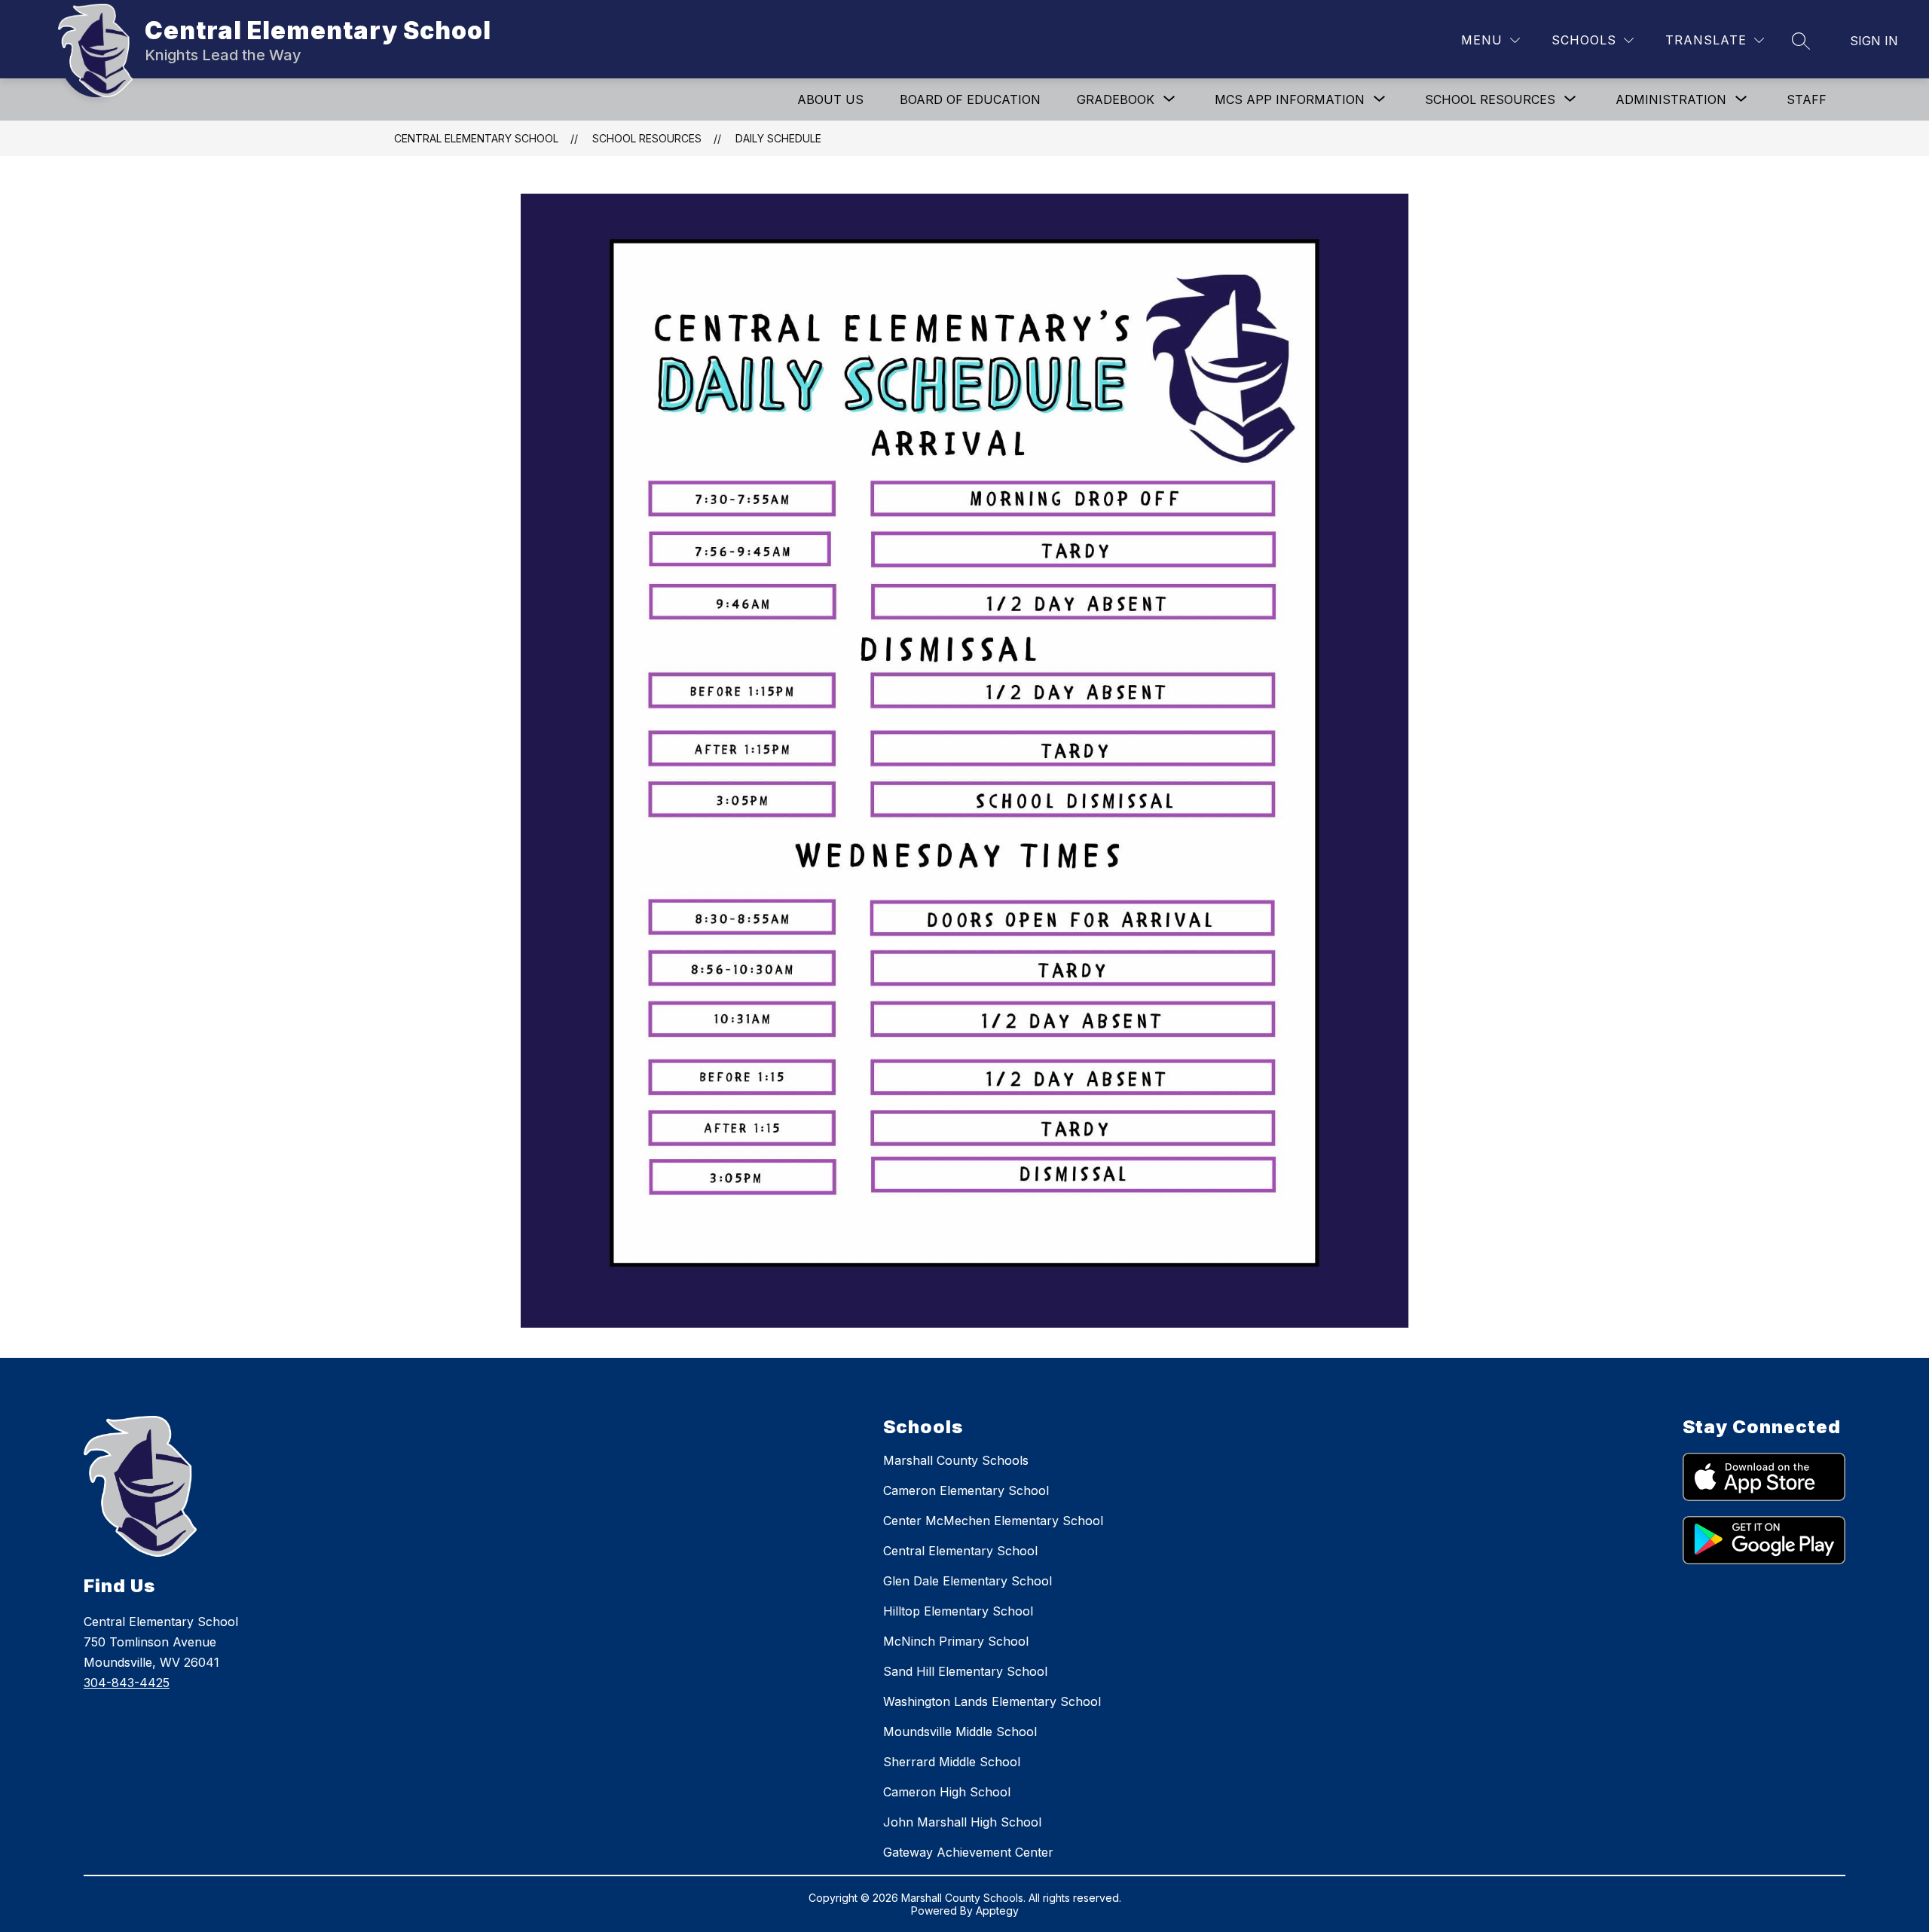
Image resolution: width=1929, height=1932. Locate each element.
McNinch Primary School (956, 1641)
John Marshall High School (962, 1822)
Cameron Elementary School (966, 1490)
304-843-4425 (127, 1683)
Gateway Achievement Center (968, 1852)
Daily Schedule (778, 138)
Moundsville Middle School (960, 1732)
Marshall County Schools (956, 1460)
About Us (830, 99)
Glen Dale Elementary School (968, 1581)
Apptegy (997, 1911)
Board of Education (970, 99)
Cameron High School (947, 1792)
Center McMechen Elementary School (993, 1521)
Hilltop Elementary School (958, 1611)
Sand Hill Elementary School (965, 1671)
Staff (1807, 99)
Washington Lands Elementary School (992, 1701)
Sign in (1874, 41)
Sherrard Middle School (952, 1762)
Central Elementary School (476, 138)
